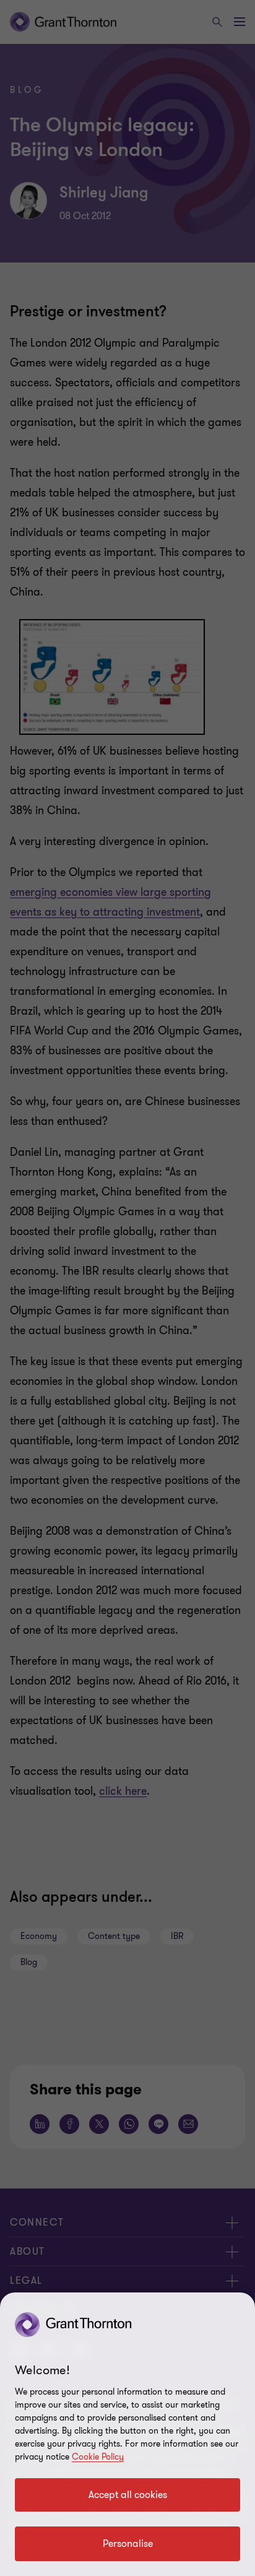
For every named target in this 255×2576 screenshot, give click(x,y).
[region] (127, 2434)
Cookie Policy (98, 2457)
